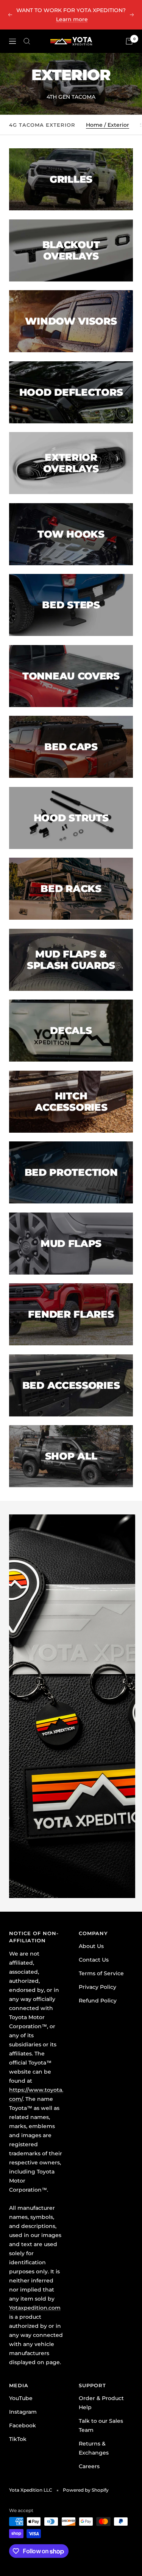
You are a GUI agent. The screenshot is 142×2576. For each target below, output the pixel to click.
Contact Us (94, 1960)
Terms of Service (101, 1973)
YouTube (21, 2398)
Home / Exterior (108, 125)
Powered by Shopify (86, 2490)
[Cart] (129, 41)
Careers (89, 2466)
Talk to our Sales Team (101, 2425)
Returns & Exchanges (94, 2448)
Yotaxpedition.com (35, 2308)
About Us (91, 1946)
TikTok (18, 2439)
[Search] (27, 41)
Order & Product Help (101, 2403)
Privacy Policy (98, 1987)
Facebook (23, 2425)
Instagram (23, 2412)
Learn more (72, 19)
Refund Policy (98, 2001)
